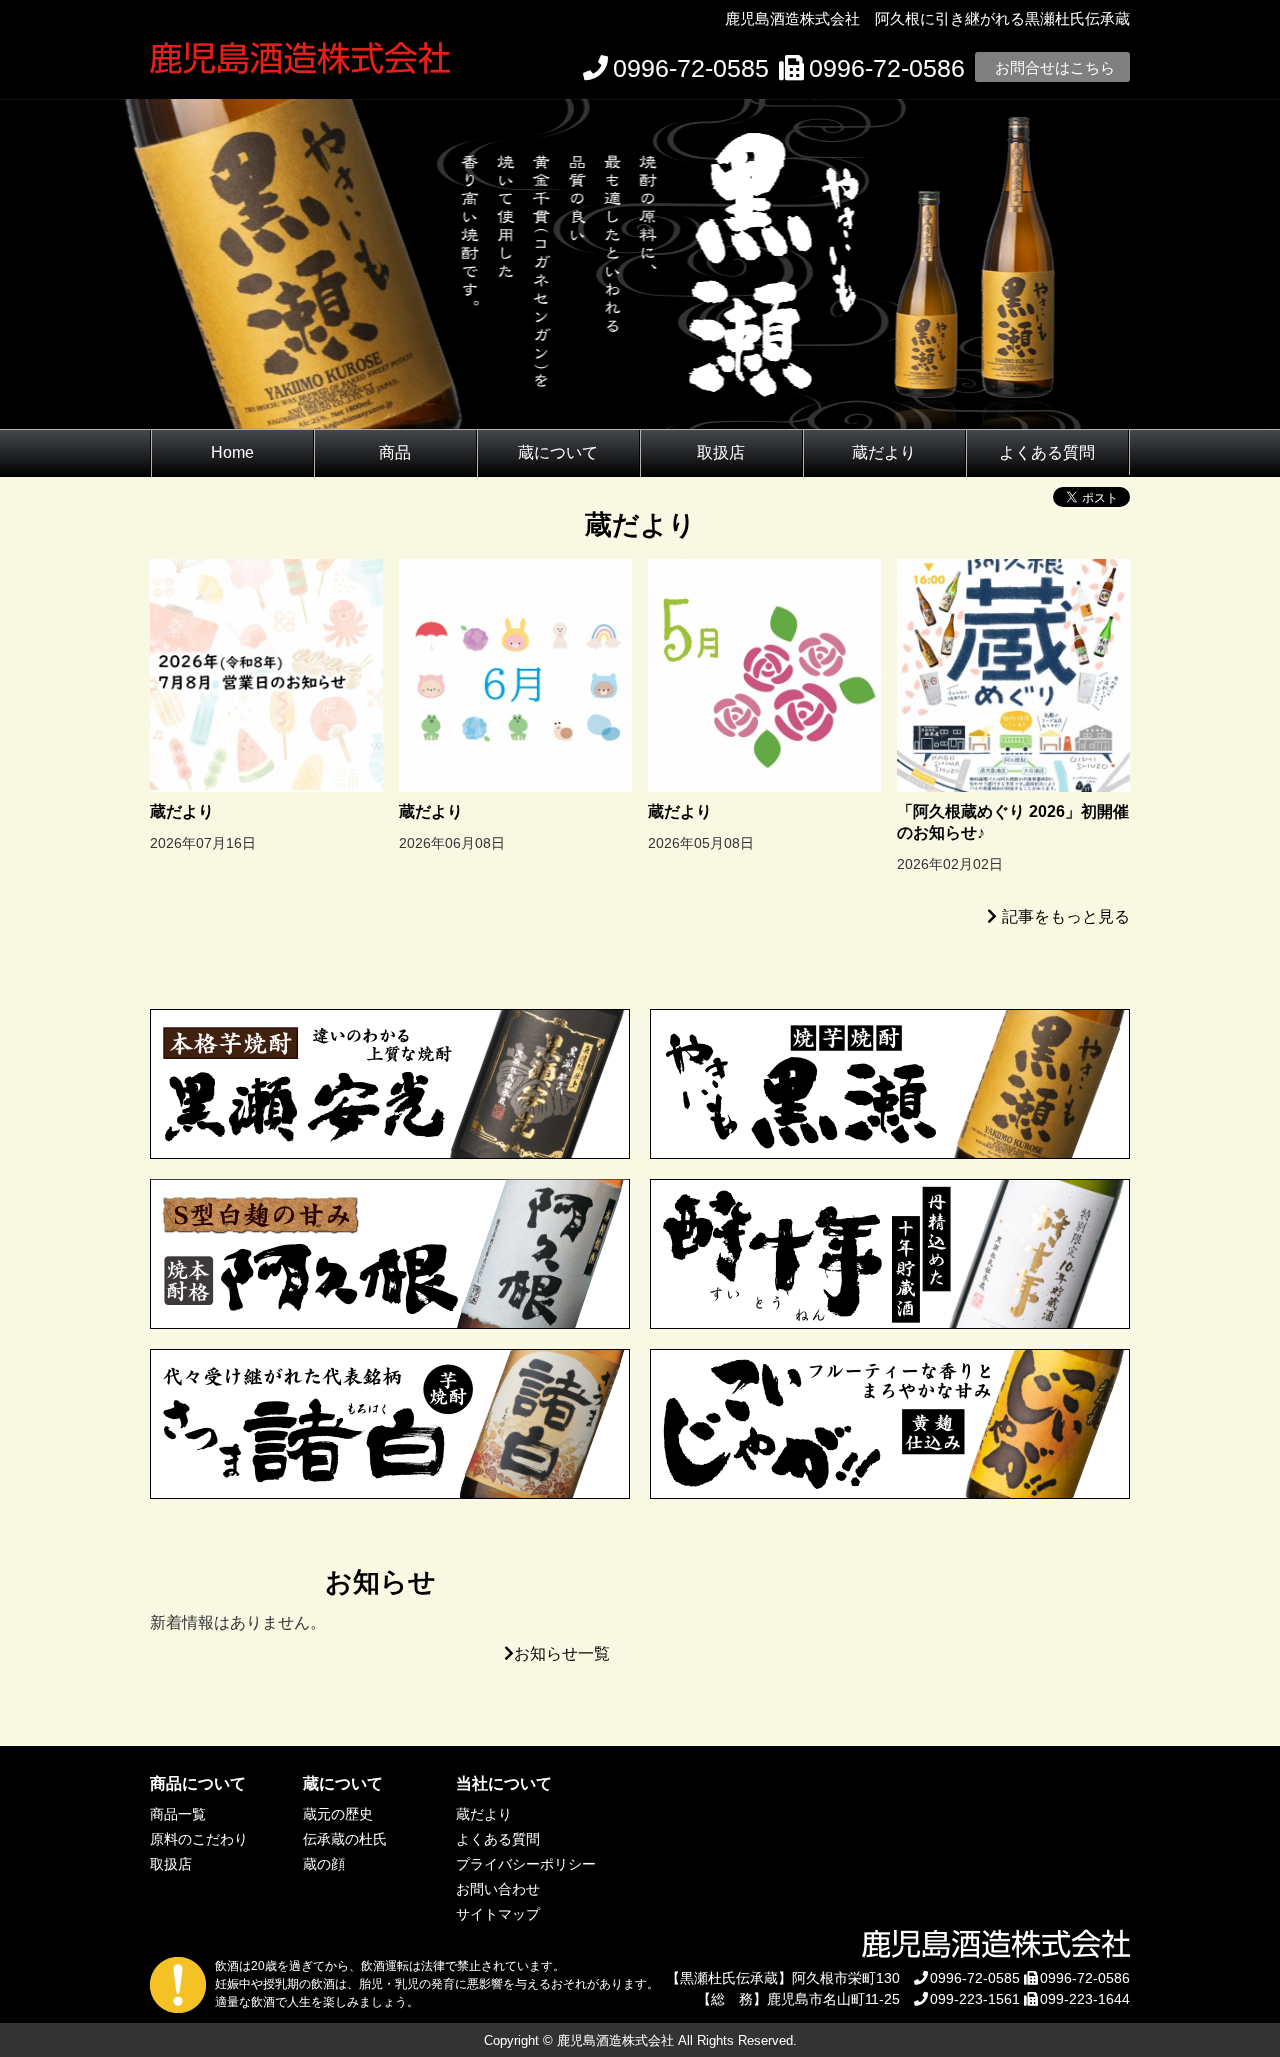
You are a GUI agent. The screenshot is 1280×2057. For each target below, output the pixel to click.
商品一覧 (178, 1814)
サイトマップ (498, 1914)
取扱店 (721, 452)
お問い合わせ (498, 1889)
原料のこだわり (199, 1839)
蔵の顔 (324, 1864)
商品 (395, 452)
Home (232, 452)
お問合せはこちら (1055, 67)
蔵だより (884, 452)
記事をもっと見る (1066, 916)
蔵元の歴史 (338, 1814)
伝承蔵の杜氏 (345, 1839)
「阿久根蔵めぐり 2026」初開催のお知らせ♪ (1013, 822)
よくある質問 (1047, 452)
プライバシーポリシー (526, 1864)
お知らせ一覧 (562, 1653)
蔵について (558, 452)
